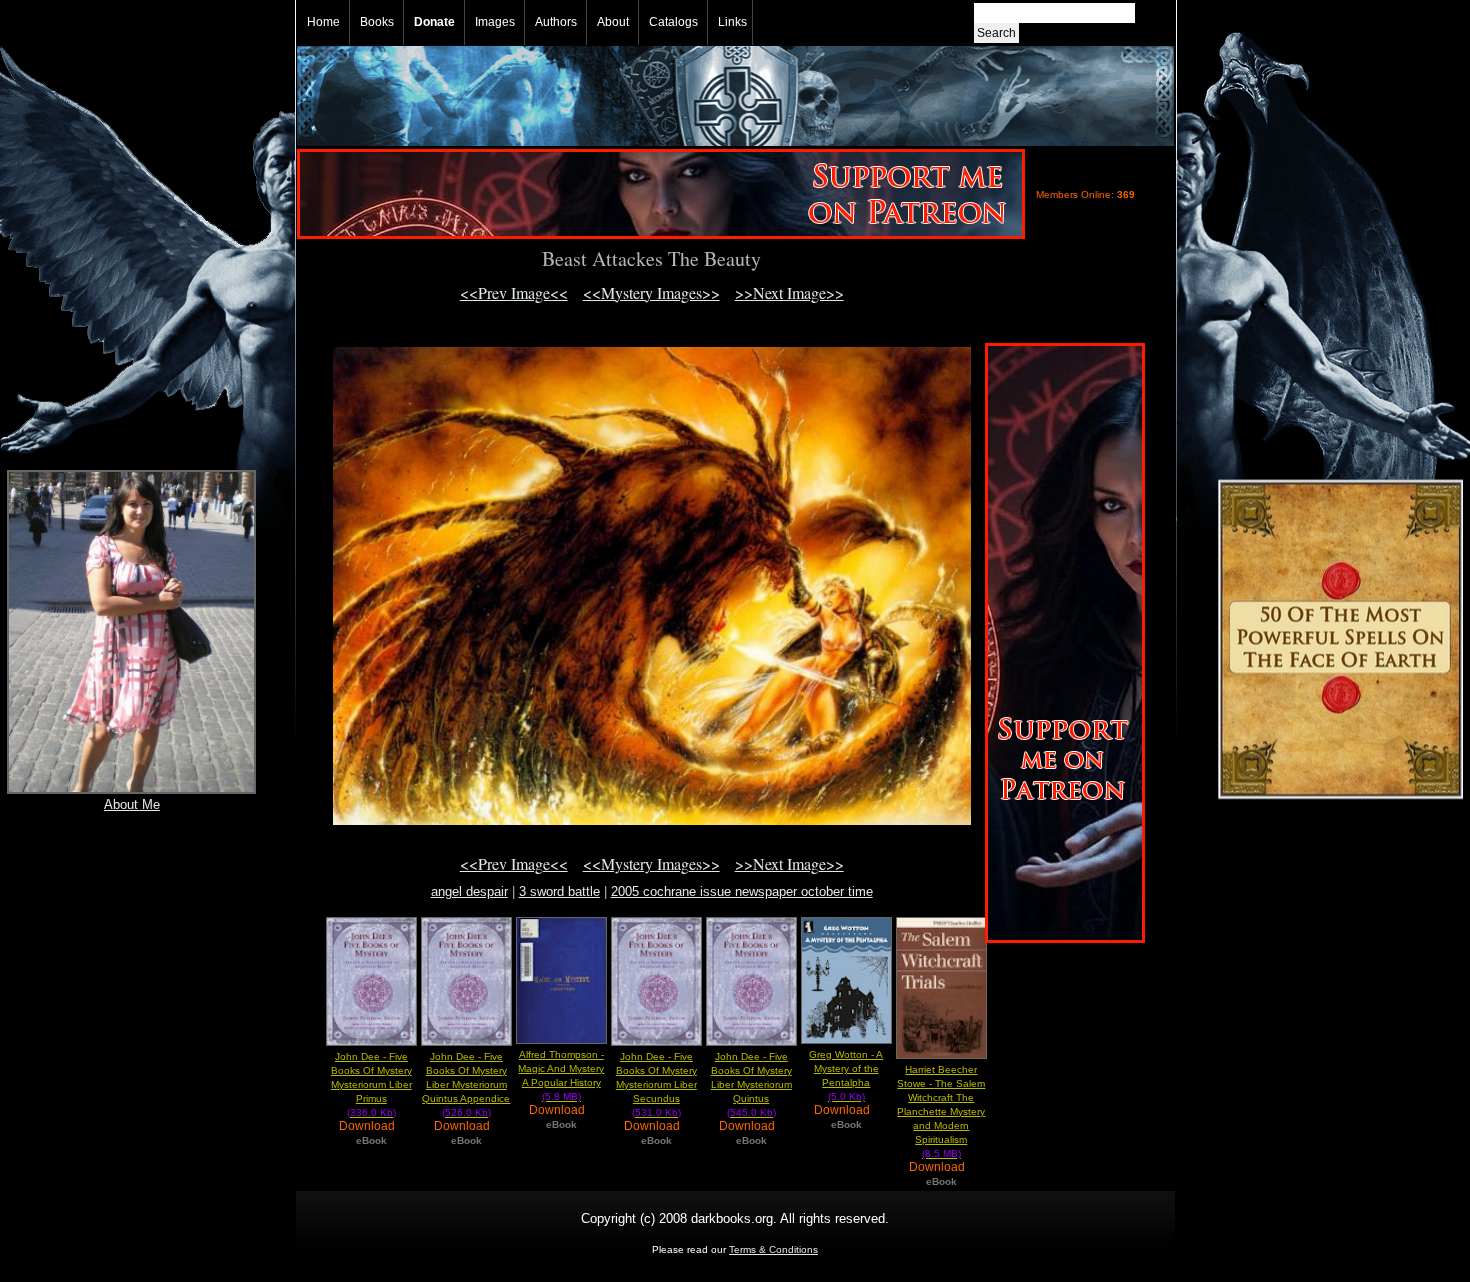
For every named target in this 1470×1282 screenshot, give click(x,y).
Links (732, 22)
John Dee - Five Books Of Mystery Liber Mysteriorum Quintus (751, 1084)
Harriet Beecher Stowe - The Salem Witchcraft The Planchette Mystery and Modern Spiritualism (941, 1111)
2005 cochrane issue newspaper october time (742, 891)
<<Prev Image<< (514, 292)
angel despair (469, 891)
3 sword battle (559, 891)
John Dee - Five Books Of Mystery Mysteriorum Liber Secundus (656, 1084)
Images (495, 22)
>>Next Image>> (789, 292)
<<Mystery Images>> (651, 292)
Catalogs (673, 22)
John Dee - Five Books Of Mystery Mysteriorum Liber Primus (371, 1084)
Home (323, 22)
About (613, 22)
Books (377, 22)
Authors (556, 22)
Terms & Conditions (773, 1249)
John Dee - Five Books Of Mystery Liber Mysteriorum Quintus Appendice (466, 1084)
